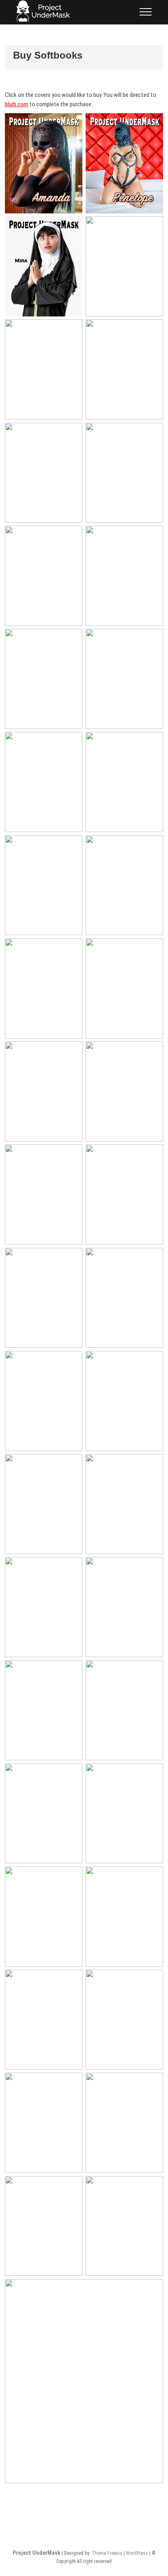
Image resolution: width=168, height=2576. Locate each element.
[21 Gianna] (84, 2381)
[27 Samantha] (44, 1401)
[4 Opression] (44, 885)
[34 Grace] (124, 1607)
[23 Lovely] (124, 988)
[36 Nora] (124, 2226)
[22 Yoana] (124, 885)
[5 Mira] (44, 266)
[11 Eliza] (124, 679)
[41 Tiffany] (44, 2123)
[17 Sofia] (44, 1917)
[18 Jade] (124, 369)
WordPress (137, 2553)
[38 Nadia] (124, 1814)
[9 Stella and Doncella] (44, 576)
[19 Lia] (124, 1710)
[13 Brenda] (124, 782)
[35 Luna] (124, 1091)
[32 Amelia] (124, 1504)
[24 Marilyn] (44, 2020)
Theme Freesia (107, 2553)
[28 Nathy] (124, 2123)
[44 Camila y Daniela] (124, 1298)
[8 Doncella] (124, 473)
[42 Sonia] (44, 1710)
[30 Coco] (44, 1091)
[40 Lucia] (44, 1195)
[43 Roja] (44, 1814)
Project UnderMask (36, 2553)
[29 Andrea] (44, 2226)
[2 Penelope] (124, 163)
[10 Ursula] (44, 679)
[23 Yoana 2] (44, 988)
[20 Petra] (124, 266)
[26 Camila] (44, 1298)
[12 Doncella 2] (44, 782)
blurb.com (17, 104)
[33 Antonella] (44, 1607)
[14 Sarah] (44, 369)
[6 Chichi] (124, 576)
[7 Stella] (44, 473)
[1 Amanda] (44, 163)
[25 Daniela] (124, 1195)
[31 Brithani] (44, 1504)
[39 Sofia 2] (124, 1917)
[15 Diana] (124, 2020)
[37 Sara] (124, 1401)
